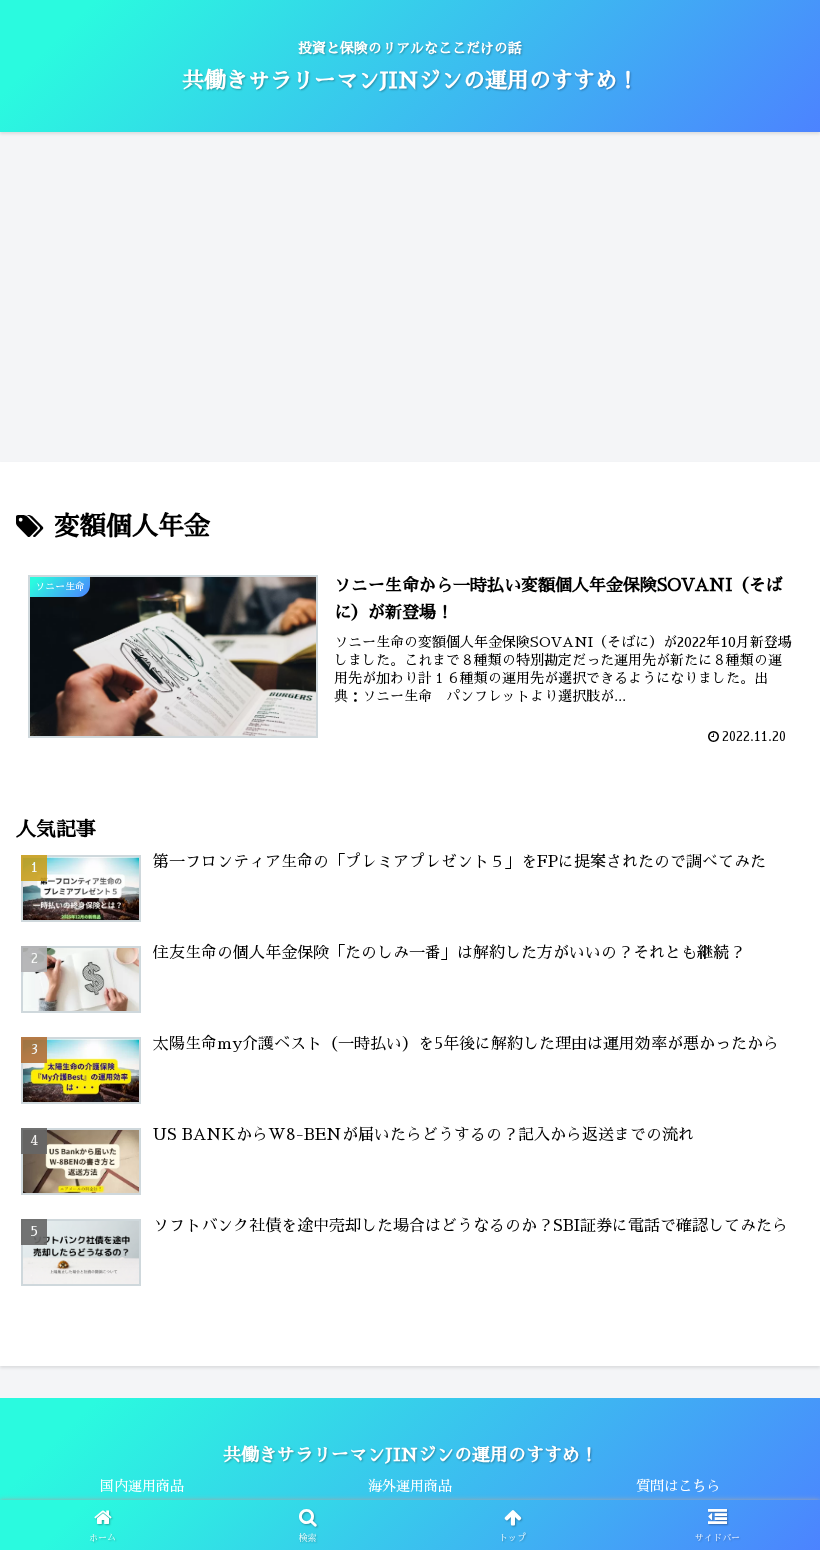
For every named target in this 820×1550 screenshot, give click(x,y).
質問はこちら (678, 1486)
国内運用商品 (142, 1486)
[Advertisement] (410, 290)
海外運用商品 (410, 1486)
